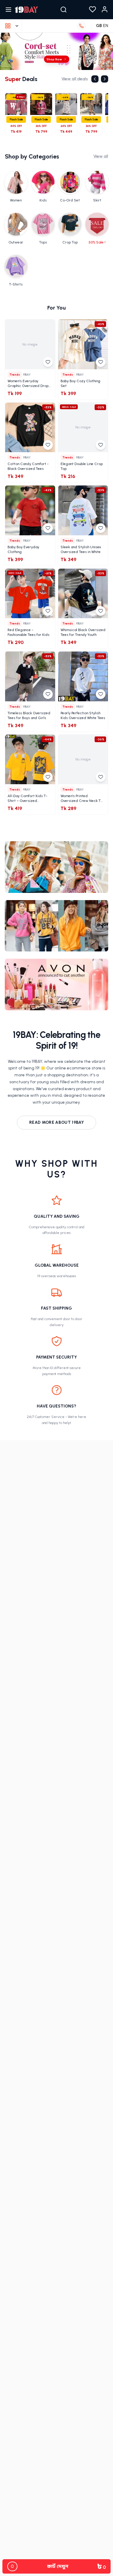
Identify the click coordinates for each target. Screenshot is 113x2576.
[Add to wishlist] (48, 362)
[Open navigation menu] (8, 10)
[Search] (64, 10)
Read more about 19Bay (56, 1122)
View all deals (75, 79)
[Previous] (95, 79)
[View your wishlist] (93, 10)
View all (101, 156)
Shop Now (49, 59)
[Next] (105, 79)
